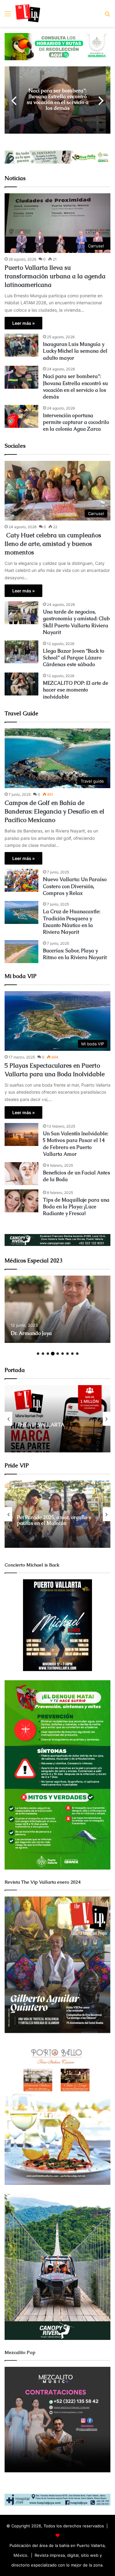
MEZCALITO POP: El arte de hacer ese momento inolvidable (76, 690)
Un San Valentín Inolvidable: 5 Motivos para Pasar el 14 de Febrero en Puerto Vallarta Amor (76, 1144)
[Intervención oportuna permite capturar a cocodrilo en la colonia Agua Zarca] (21, 416)
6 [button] (63, 1354)
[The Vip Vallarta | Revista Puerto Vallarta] (28, 13)
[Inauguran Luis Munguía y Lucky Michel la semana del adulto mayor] (21, 345)
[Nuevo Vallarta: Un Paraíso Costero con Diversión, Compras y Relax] (21, 880)
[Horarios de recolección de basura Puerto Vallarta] (57, 46)
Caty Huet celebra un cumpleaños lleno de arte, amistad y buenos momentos (53, 544)
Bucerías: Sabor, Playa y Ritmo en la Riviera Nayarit (75, 954)
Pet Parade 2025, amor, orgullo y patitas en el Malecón (54, 1520)
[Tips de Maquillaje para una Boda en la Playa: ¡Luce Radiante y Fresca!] (21, 1201)
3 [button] (48, 1354)
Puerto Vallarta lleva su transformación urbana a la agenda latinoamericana (55, 276)
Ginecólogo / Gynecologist (77, 1333)
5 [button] (58, 1354)
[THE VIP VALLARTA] (57, 1419)
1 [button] (38, 1354)
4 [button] (52, 1354)
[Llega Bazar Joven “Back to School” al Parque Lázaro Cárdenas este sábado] (21, 652)
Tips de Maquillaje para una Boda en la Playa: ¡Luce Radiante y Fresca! (76, 1207)
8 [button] (72, 1354)
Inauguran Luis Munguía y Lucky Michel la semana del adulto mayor (75, 351)
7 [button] (67, 1354)
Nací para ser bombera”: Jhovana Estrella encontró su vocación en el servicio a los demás (75, 387)
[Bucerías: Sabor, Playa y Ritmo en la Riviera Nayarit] (21, 952)
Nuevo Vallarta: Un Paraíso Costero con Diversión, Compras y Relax (75, 886)
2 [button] (43, 1354)
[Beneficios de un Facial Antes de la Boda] (21, 1174)
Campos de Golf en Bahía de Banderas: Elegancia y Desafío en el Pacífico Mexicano (54, 811)
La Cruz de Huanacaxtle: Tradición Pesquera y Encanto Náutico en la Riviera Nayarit (72, 922)
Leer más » (23, 323)
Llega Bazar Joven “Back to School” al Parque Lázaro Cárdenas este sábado (74, 658)
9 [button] (77, 1354)
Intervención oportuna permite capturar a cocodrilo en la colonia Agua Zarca (66, 100)
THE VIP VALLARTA (41, 1425)
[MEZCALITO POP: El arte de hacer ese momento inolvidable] (21, 684)
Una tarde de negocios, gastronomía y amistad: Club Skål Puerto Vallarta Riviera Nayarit (76, 622)
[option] (66, 100)
